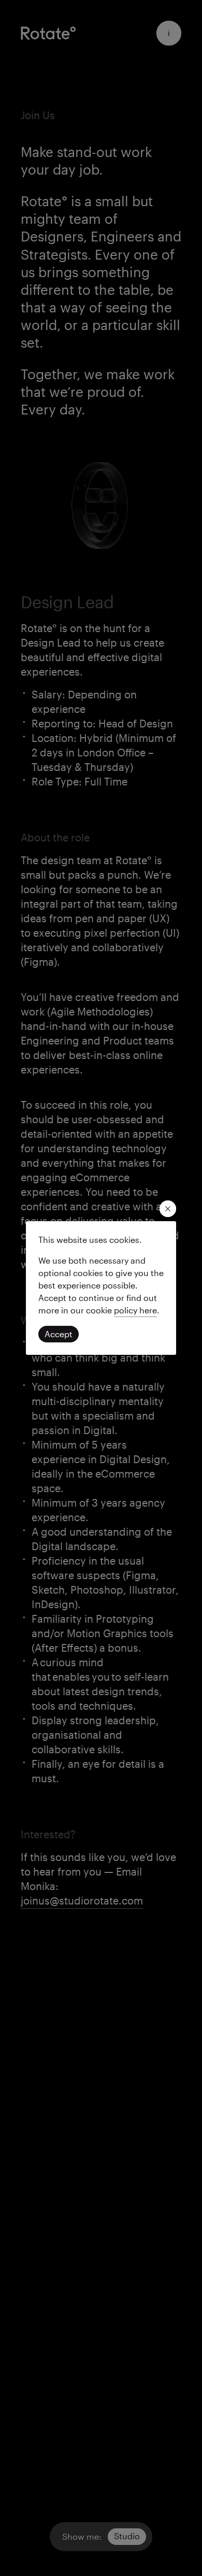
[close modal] (168, 1209)
